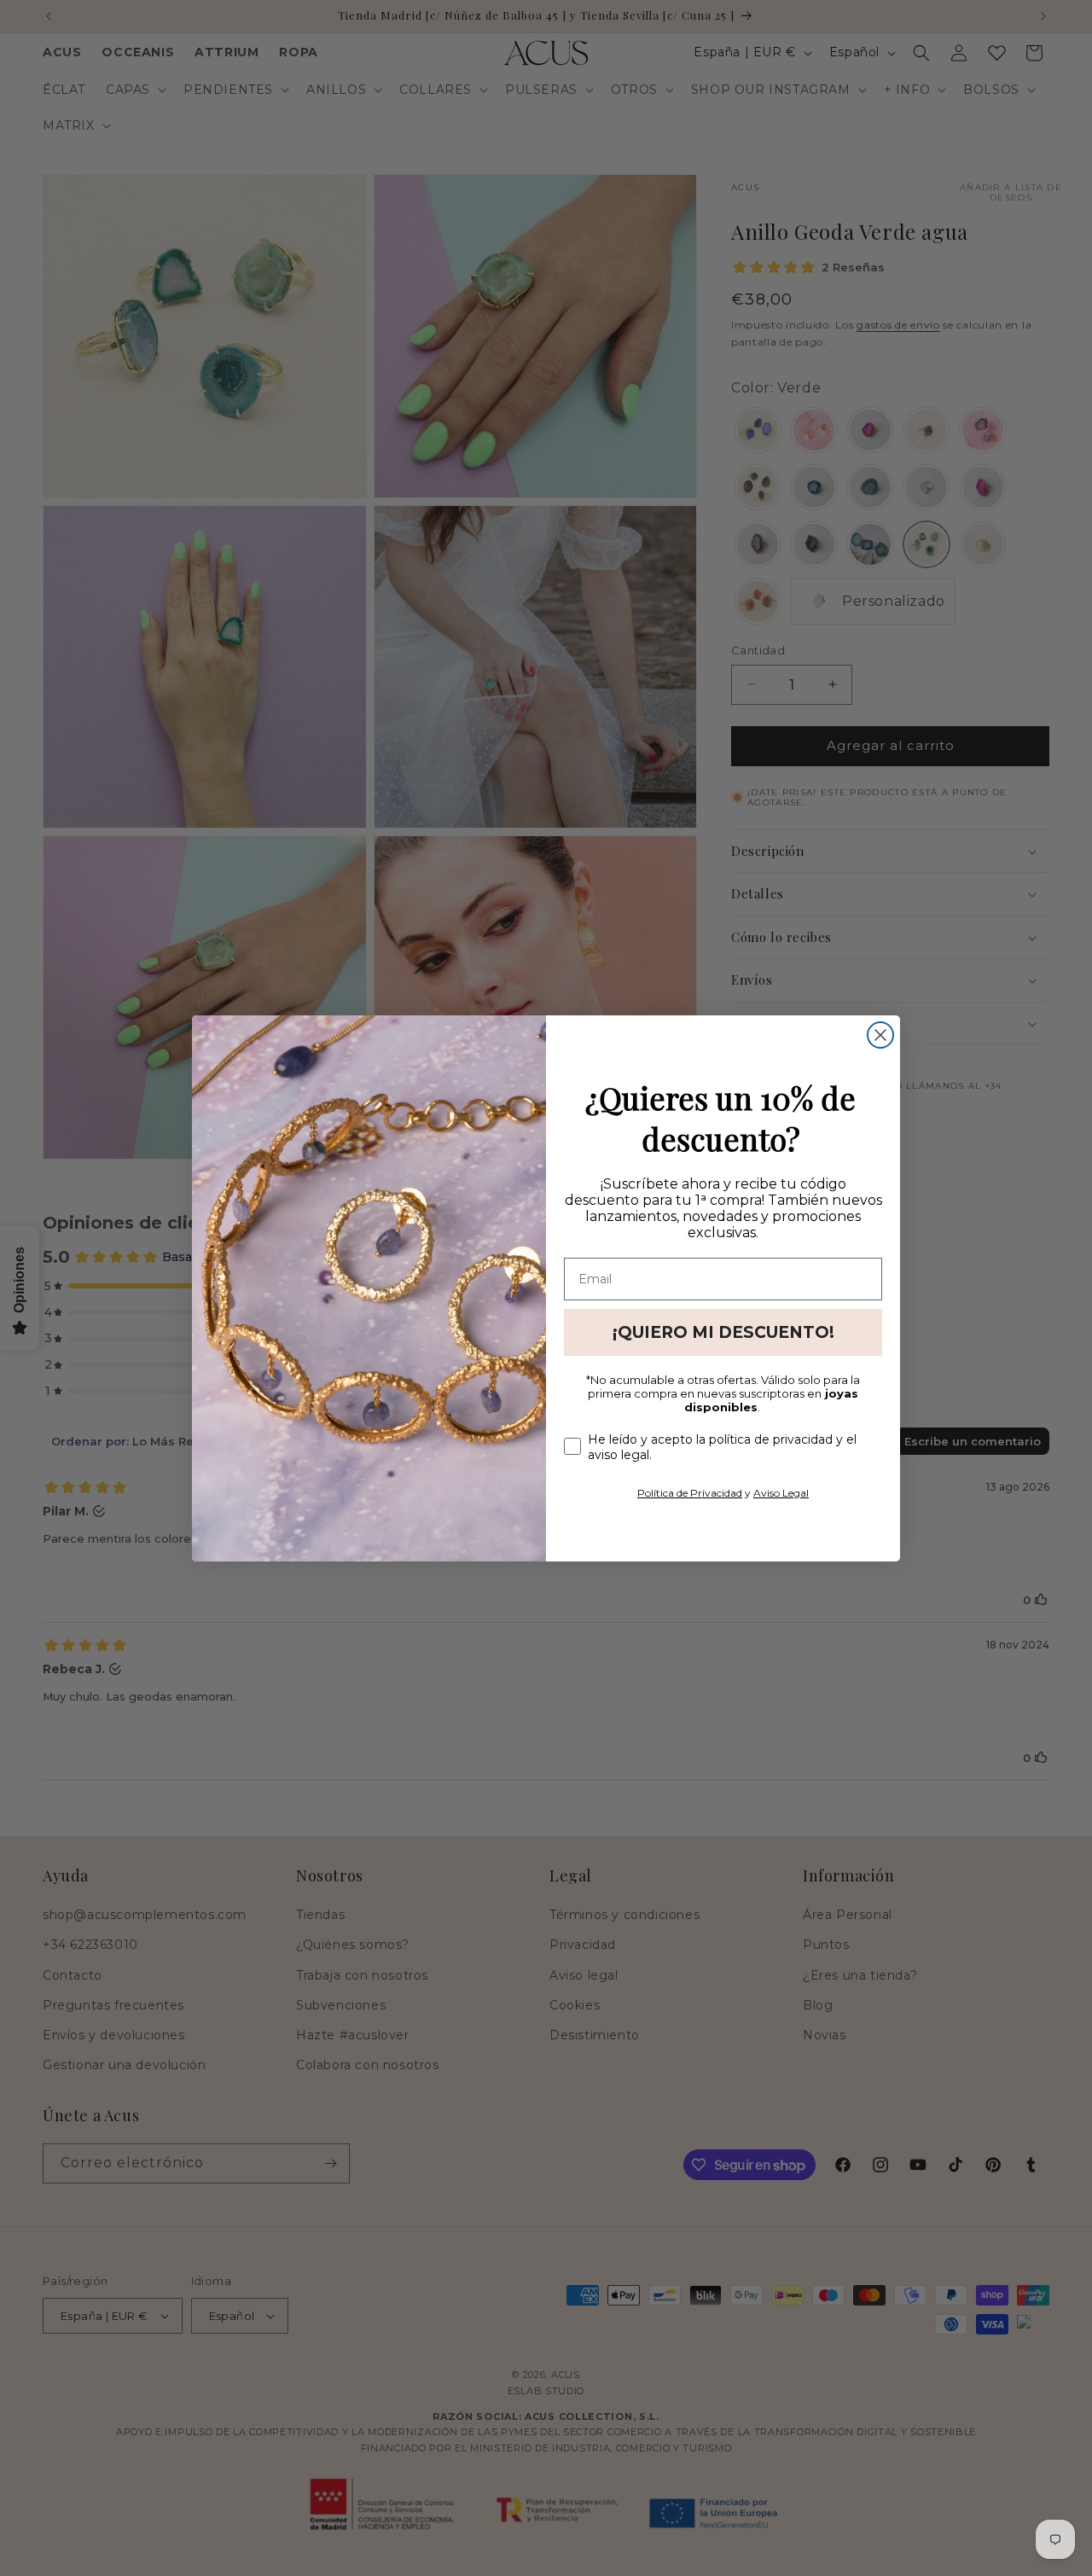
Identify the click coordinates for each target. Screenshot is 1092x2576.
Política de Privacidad (690, 1493)
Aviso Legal (781, 1493)
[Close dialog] (880, 1035)
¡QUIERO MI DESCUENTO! (723, 1332)
